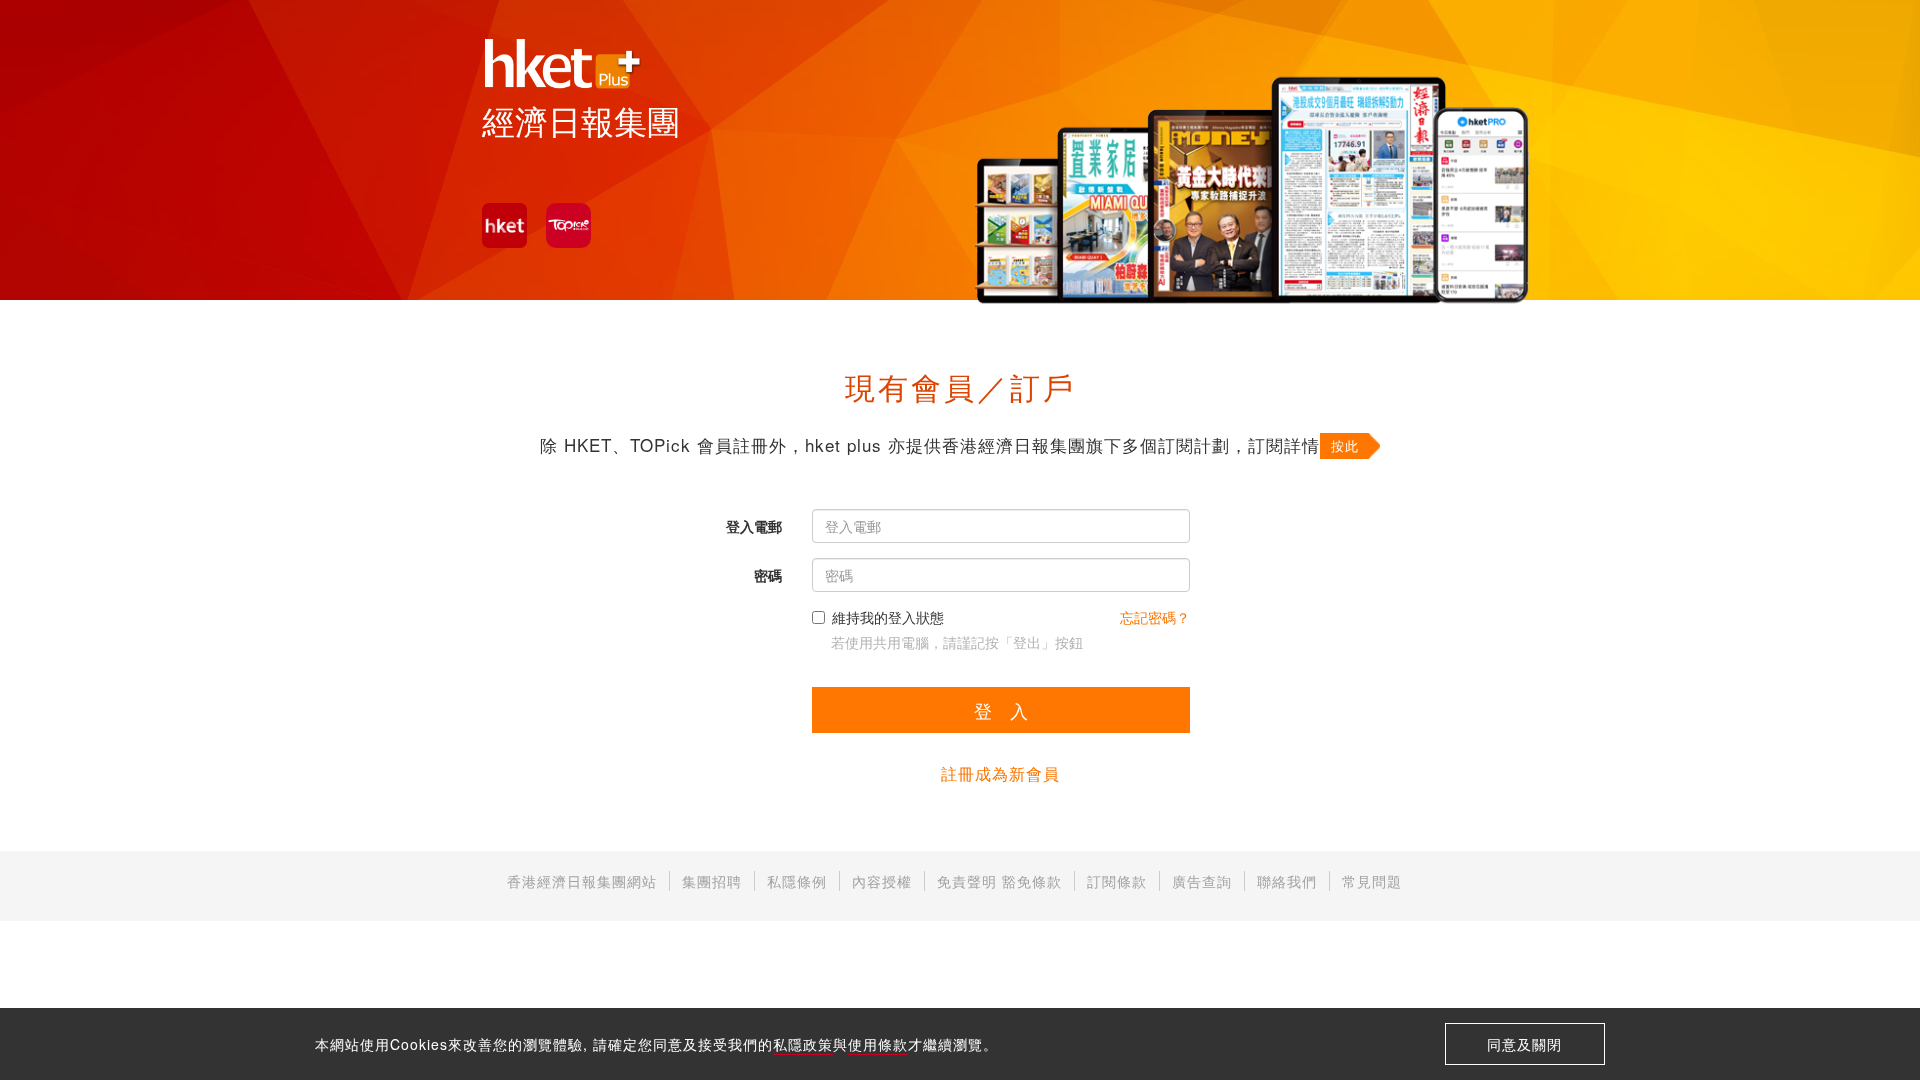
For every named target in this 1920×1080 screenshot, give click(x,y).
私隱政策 (803, 1044)
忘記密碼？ (1155, 617)
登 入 (1001, 710)
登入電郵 (754, 526)
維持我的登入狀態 (888, 617)
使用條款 (878, 1044)
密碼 (768, 575)
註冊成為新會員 (1000, 773)
